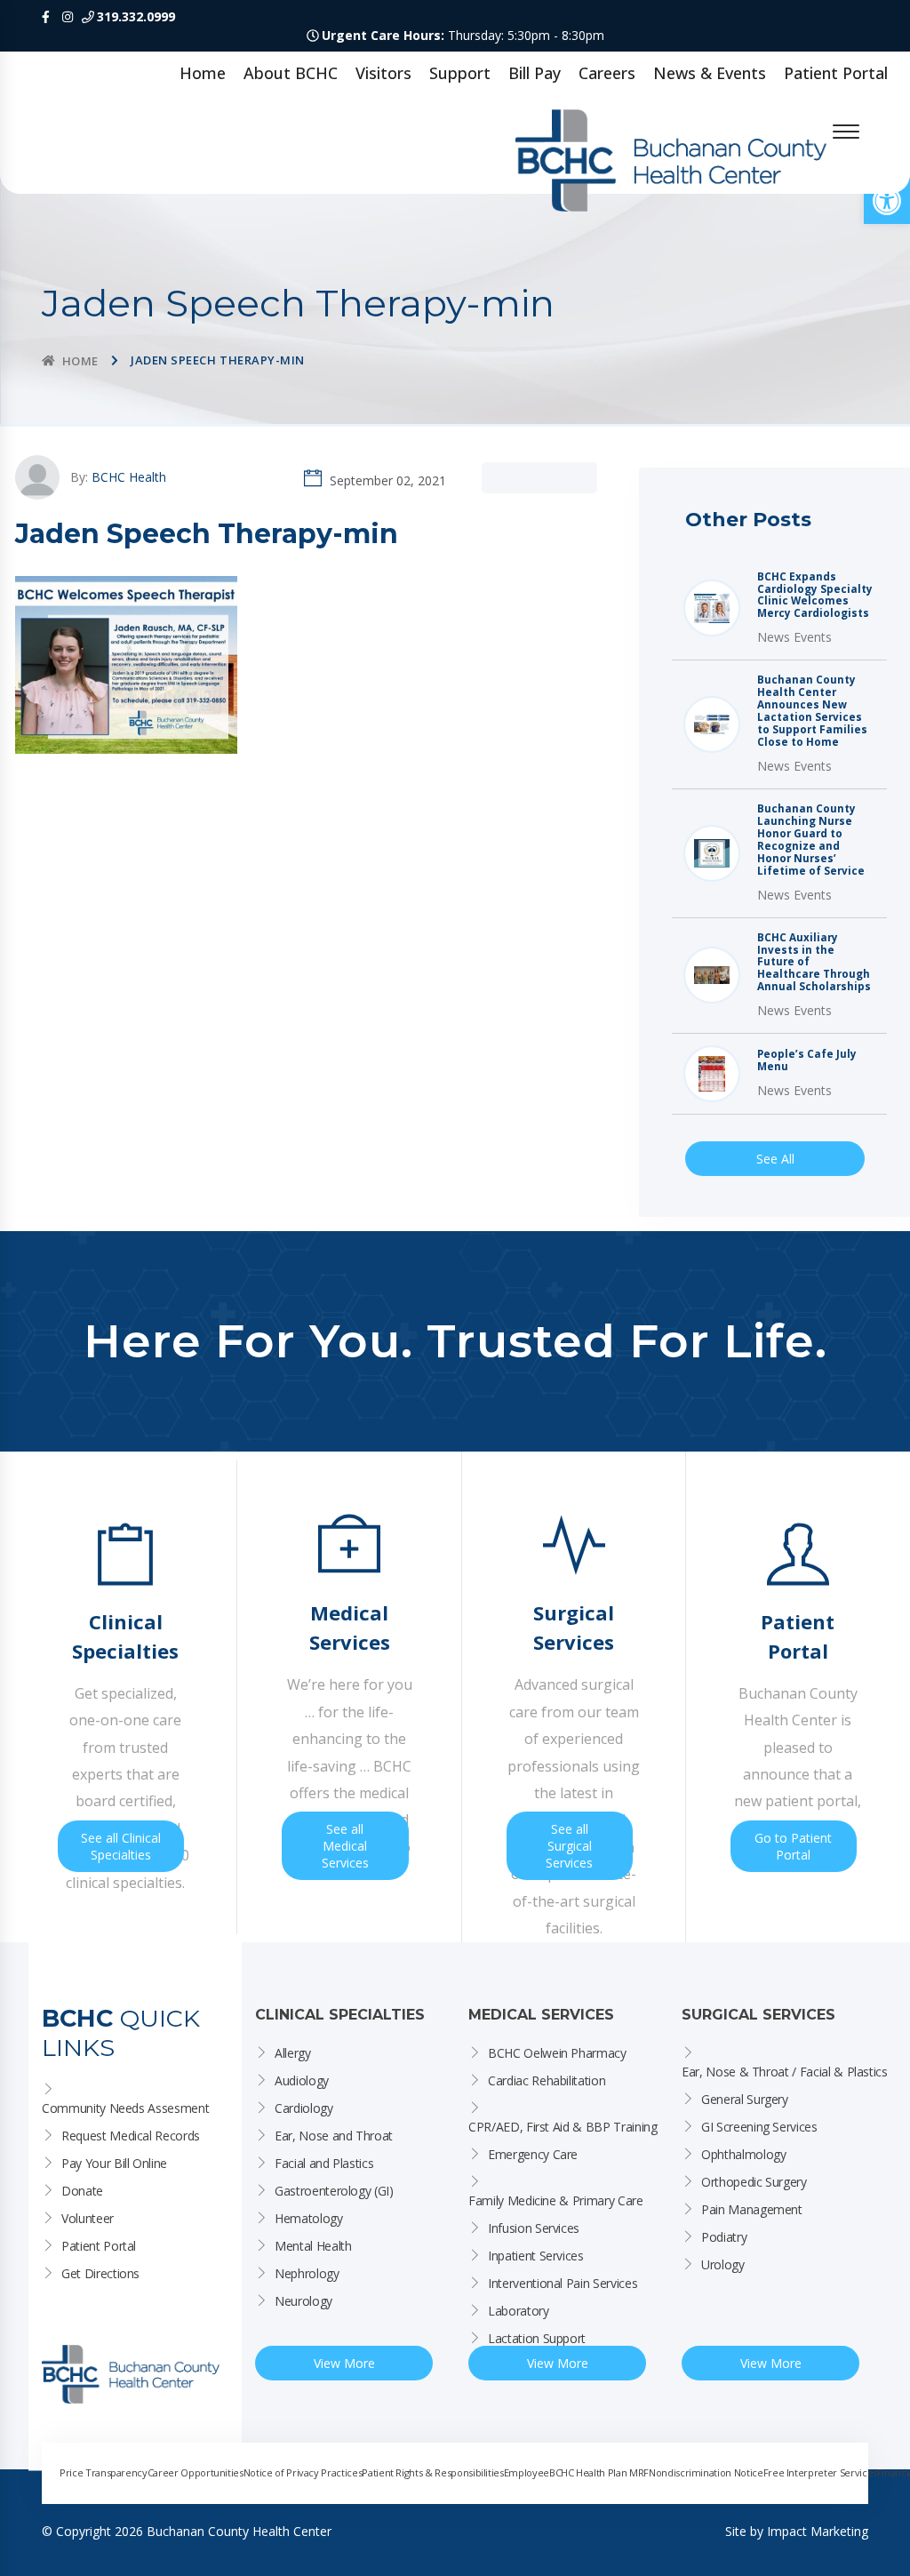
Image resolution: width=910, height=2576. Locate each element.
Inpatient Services (536, 2256)
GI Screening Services (759, 2127)
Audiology (302, 2080)
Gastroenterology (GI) (334, 2191)
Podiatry (724, 2237)
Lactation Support (537, 2338)
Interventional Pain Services (563, 2283)
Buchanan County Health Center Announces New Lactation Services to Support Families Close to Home (812, 711)
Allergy (293, 2053)
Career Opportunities (196, 2472)
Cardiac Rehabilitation (547, 2080)
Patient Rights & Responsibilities (432, 2472)
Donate (82, 2191)
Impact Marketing (818, 2531)
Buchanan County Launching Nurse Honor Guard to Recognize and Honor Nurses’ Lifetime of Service (811, 840)
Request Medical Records (131, 2136)
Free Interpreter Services (820, 2472)
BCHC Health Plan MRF (599, 2472)
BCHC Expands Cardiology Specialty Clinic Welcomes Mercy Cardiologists (815, 596)
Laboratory (519, 2311)
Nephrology (307, 2273)
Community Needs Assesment (125, 2108)
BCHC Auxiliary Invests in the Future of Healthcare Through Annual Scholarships (814, 963)
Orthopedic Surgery (754, 2182)
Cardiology (304, 2108)
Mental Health (313, 2246)
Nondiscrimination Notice (706, 2472)
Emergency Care (533, 2154)
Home (203, 73)
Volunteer (88, 2218)
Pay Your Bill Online (114, 2163)
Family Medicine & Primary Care (556, 2200)
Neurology (303, 2301)
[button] (887, 201)
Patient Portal (836, 73)
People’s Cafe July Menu (807, 1060)
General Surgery (745, 2099)
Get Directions (100, 2273)
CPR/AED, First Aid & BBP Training (563, 2127)
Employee (527, 2472)
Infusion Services (534, 2228)
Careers (607, 73)
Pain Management (752, 2209)
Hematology (309, 2218)
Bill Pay (535, 73)
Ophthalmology (743, 2154)
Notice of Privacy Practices (303, 2472)
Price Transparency (104, 2472)
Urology (723, 2264)
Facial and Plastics (324, 2163)
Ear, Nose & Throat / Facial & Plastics (785, 2072)
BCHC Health (129, 477)
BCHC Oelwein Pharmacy (557, 2053)
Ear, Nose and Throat (334, 2136)
